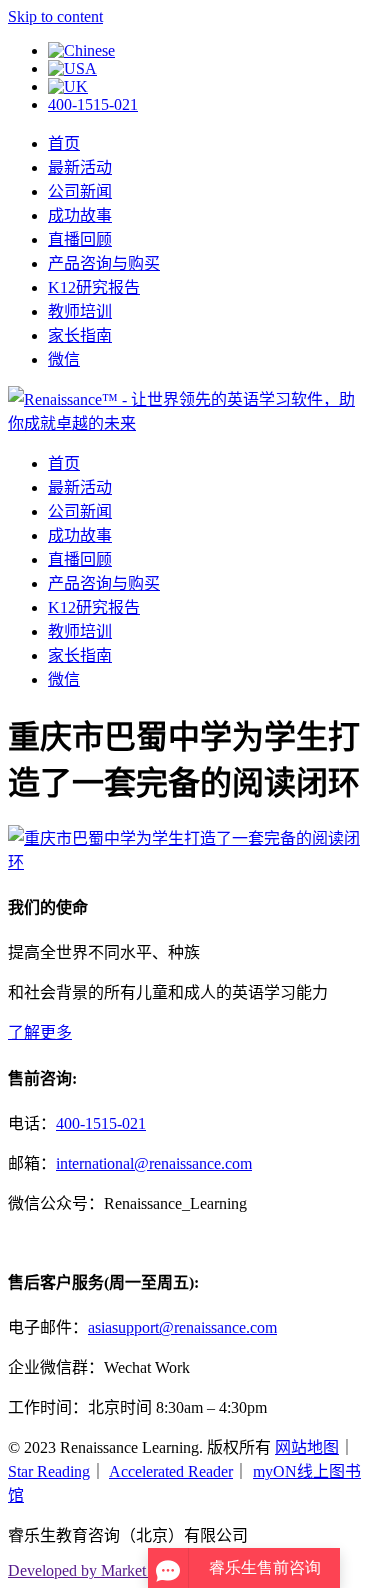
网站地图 (307, 1447)
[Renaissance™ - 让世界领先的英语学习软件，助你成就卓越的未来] (187, 423)
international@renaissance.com (154, 1163)
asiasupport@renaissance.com (182, 1327)
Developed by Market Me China (110, 1570)
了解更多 (40, 1032)
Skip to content (55, 16)
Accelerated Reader (171, 1471)
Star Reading (49, 1471)
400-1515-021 (93, 104)
